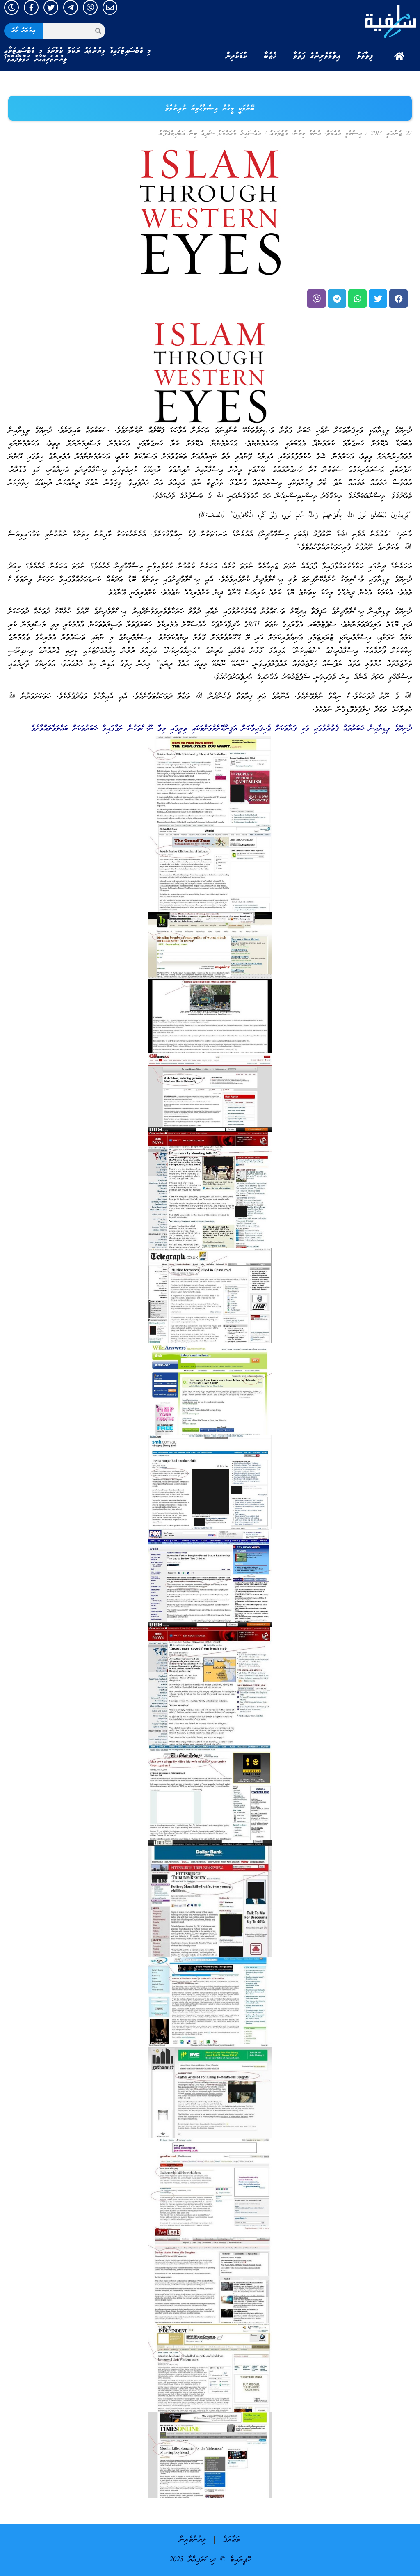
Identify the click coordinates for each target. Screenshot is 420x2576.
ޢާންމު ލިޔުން (307, 134)
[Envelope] (110, 7)
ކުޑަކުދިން (236, 56)
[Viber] (90, 7)
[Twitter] (51, 7)
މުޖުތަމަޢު (279, 134)
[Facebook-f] (31, 7)
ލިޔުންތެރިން (193, 2540)
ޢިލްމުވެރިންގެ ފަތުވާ (317, 56)
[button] (398, 299)
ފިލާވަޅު (365, 56)
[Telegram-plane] (71, 7)
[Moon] (11, 7)
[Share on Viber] (316, 299)
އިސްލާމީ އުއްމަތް (344, 134)
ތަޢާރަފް (232, 2540)
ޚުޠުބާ (270, 56)
